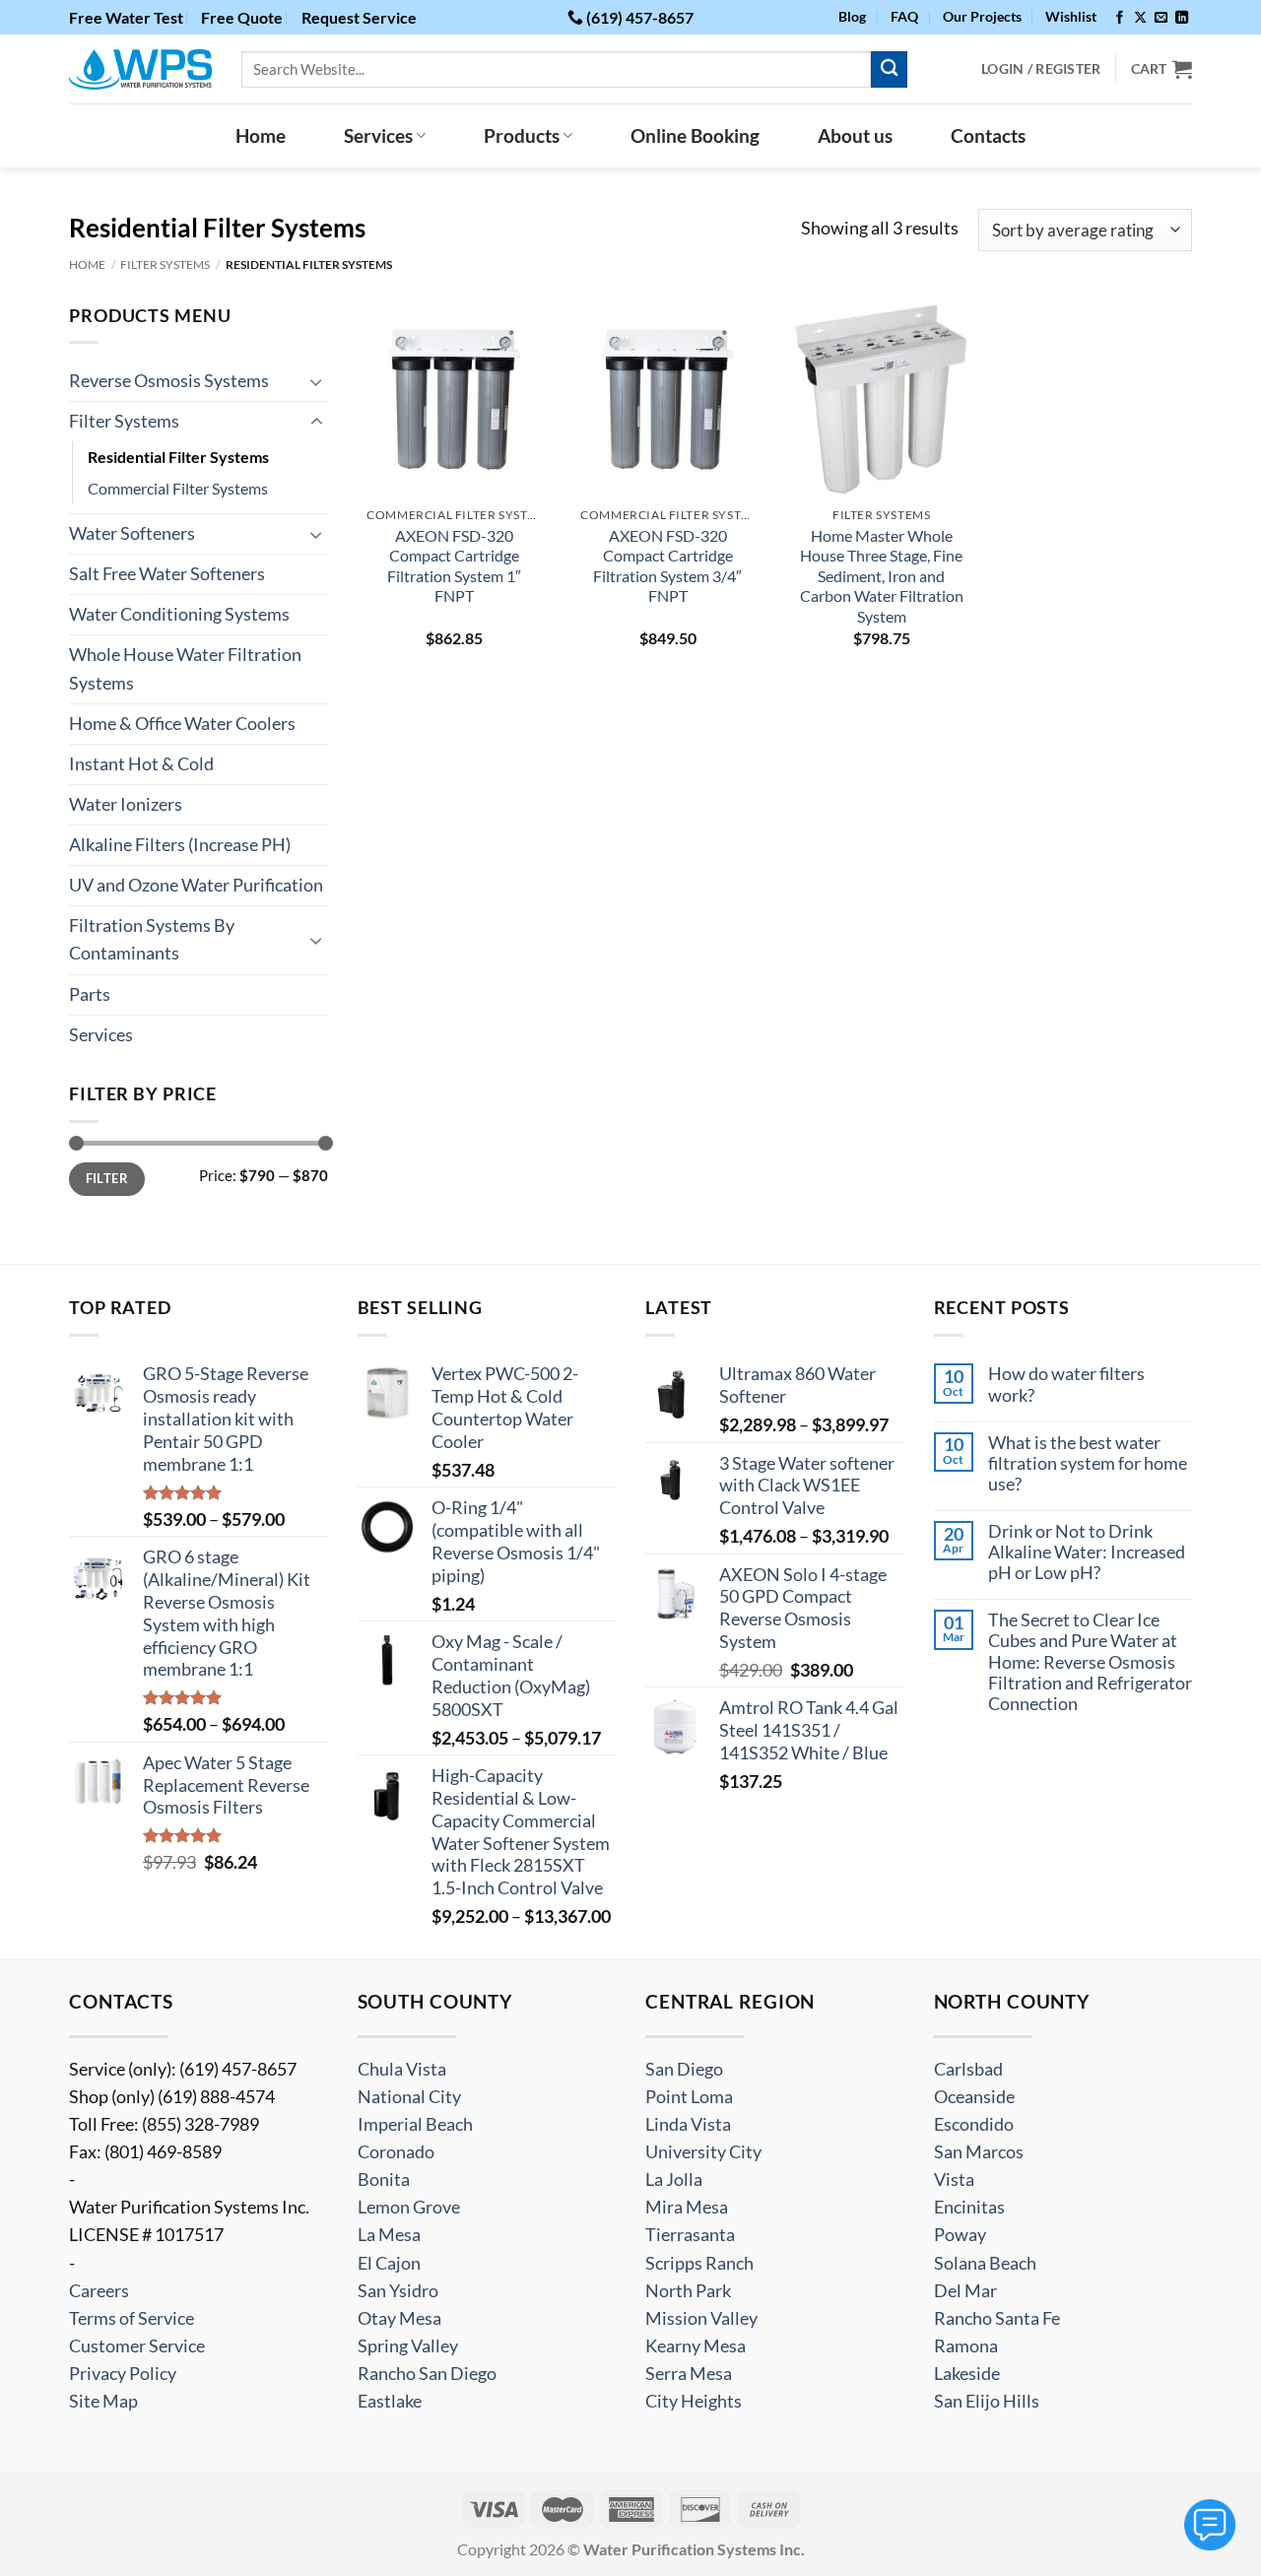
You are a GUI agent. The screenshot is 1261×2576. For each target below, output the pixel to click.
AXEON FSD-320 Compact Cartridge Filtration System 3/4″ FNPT (667, 566)
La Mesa (389, 2235)
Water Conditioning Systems (179, 614)
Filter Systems (165, 264)
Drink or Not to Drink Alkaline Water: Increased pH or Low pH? (1087, 1552)
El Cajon (389, 2263)
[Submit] (889, 69)
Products (522, 135)
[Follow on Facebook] (1120, 18)
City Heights (694, 2401)
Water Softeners (132, 533)
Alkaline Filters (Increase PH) (180, 845)
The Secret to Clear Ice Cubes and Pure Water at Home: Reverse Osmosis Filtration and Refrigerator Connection (1090, 1661)
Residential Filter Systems (178, 457)
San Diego (684, 2069)
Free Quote (242, 17)
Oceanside (974, 2097)
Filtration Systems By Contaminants (152, 939)
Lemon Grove (409, 2207)
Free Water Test (126, 17)
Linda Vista (688, 2124)
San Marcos (979, 2152)
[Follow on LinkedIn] (1182, 18)
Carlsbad (968, 2069)
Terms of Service (132, 2318)
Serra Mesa (689, 2374)
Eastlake (390, 2401)
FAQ (904, 16)
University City (703, 2152)
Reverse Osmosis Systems (169, 381)
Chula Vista (402, 2069)
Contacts (988, 135)
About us (855, 135)
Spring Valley (408, 2346)
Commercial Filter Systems (178, 488)
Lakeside (967, 2374)
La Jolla (674, 2180)
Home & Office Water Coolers (182, 724)
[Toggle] (316, 382)
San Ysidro (398, 2291)
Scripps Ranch (699, 2263)
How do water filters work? (1066, 1384)
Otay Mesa (399, 2318)
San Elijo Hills (987, 2401)
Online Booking (695, 135)
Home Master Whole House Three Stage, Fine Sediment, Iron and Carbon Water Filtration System (882, 576)
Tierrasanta (690, 2235)
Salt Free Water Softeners (167, 574)
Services (378, 135)
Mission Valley (701, 2318)
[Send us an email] (1161, 18)
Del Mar (965, 2291)
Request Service (359, 17)
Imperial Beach (415, 2124)
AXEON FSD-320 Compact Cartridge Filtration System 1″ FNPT (454, 566)
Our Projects (982, 16)
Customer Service (137, 2346)
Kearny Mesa (696, 2346)
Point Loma (689, 2097)
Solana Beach (985, 2263)
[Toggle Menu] (1210, 2525)
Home (261, 135)
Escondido (974, 2124)
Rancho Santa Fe (997, 2318)
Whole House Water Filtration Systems (185, 668)
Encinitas (969, 2207)
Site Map (103, 2401)
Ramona (966, 2346)
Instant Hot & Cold (141, 764)
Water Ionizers (126, 804)
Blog (852, 16)
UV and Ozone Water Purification (196, 885)
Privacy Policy (123, 2374)
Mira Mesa (687, 2207)
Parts (90, 994)
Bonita (384, 2180)
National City (409, 2097)
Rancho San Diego (427, 2374)
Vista (954, 2180)
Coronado (396, 2152)
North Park (688, 2291)
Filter (107, 1178)
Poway (960, 2235)
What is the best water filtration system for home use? (1088, 1463)
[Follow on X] (1140, 18)
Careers (99, 2291)
